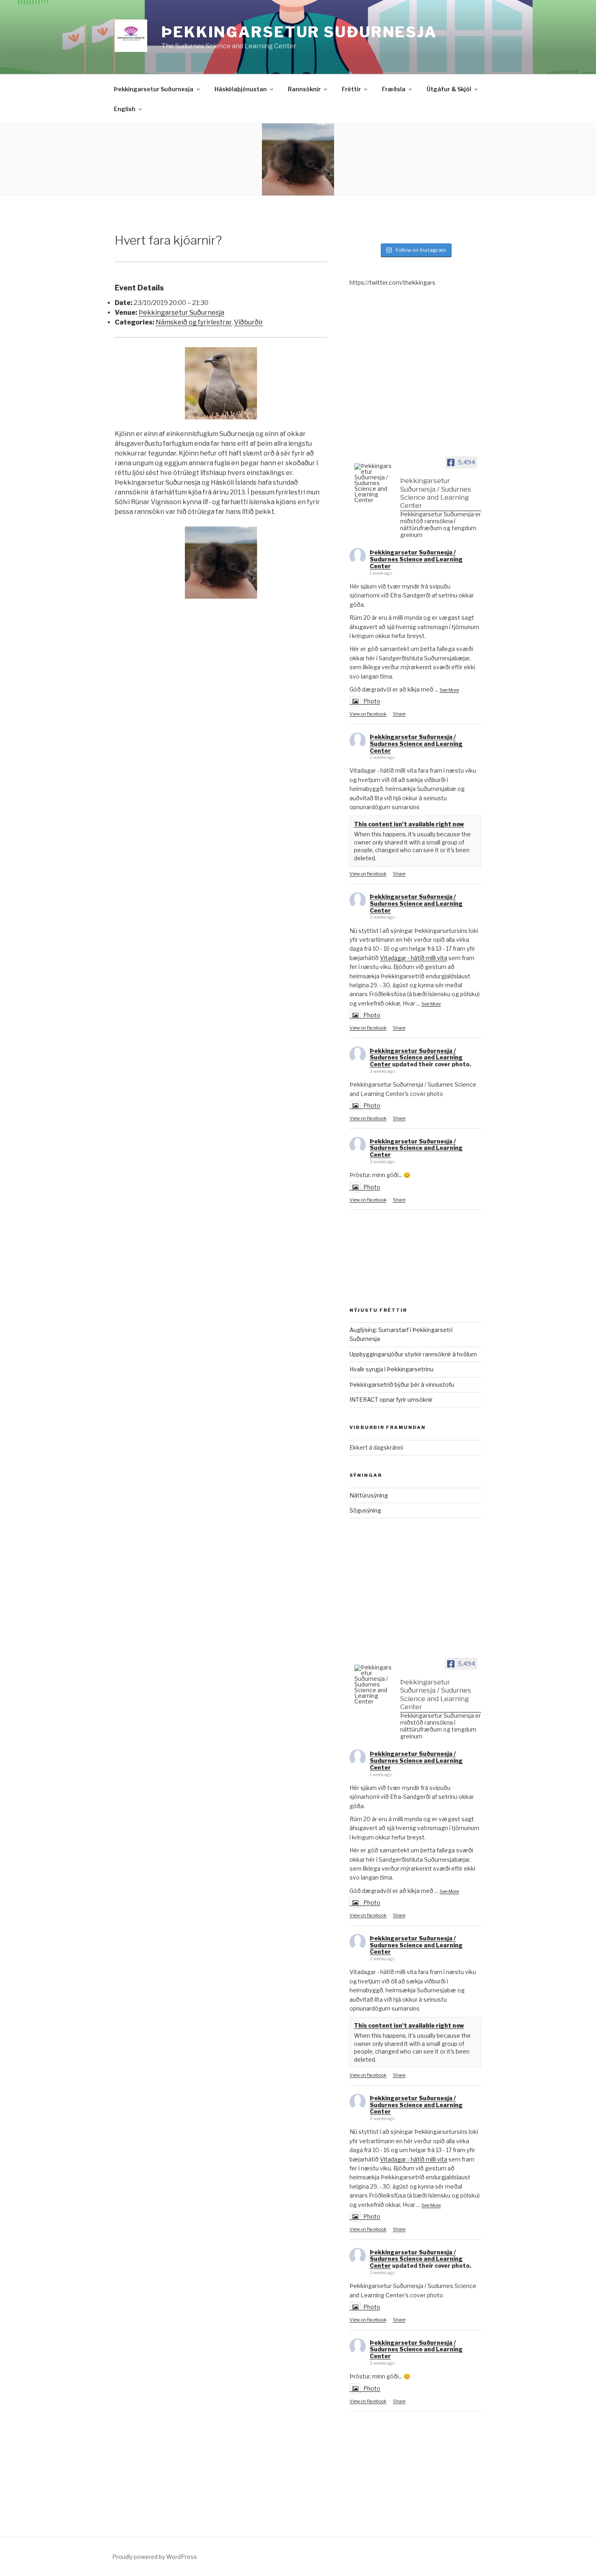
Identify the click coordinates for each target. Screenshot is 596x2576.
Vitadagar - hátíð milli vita (414, 958)
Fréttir (351, 89)
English (125, 109)
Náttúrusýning (369, 1495)
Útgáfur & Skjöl (449, 89)
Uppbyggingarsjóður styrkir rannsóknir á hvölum (413, 1354)
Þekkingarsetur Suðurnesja (299, 32)
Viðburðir (249, 322)
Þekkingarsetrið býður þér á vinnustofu (402, 1385)
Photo (372, 701)
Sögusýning (365, 1510)
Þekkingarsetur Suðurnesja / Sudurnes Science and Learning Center (416, 559)
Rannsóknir (304, 89)
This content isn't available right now (409, 824)
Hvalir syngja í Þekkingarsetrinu (391, 1369)
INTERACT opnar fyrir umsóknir (391, 1400)
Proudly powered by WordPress (155, 2557)
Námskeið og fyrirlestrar (194, 322)
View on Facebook (368, 714)
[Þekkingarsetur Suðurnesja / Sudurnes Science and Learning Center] (374, 483)
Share (399, 714)
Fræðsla (394, 89)
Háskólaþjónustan (241, 89)
